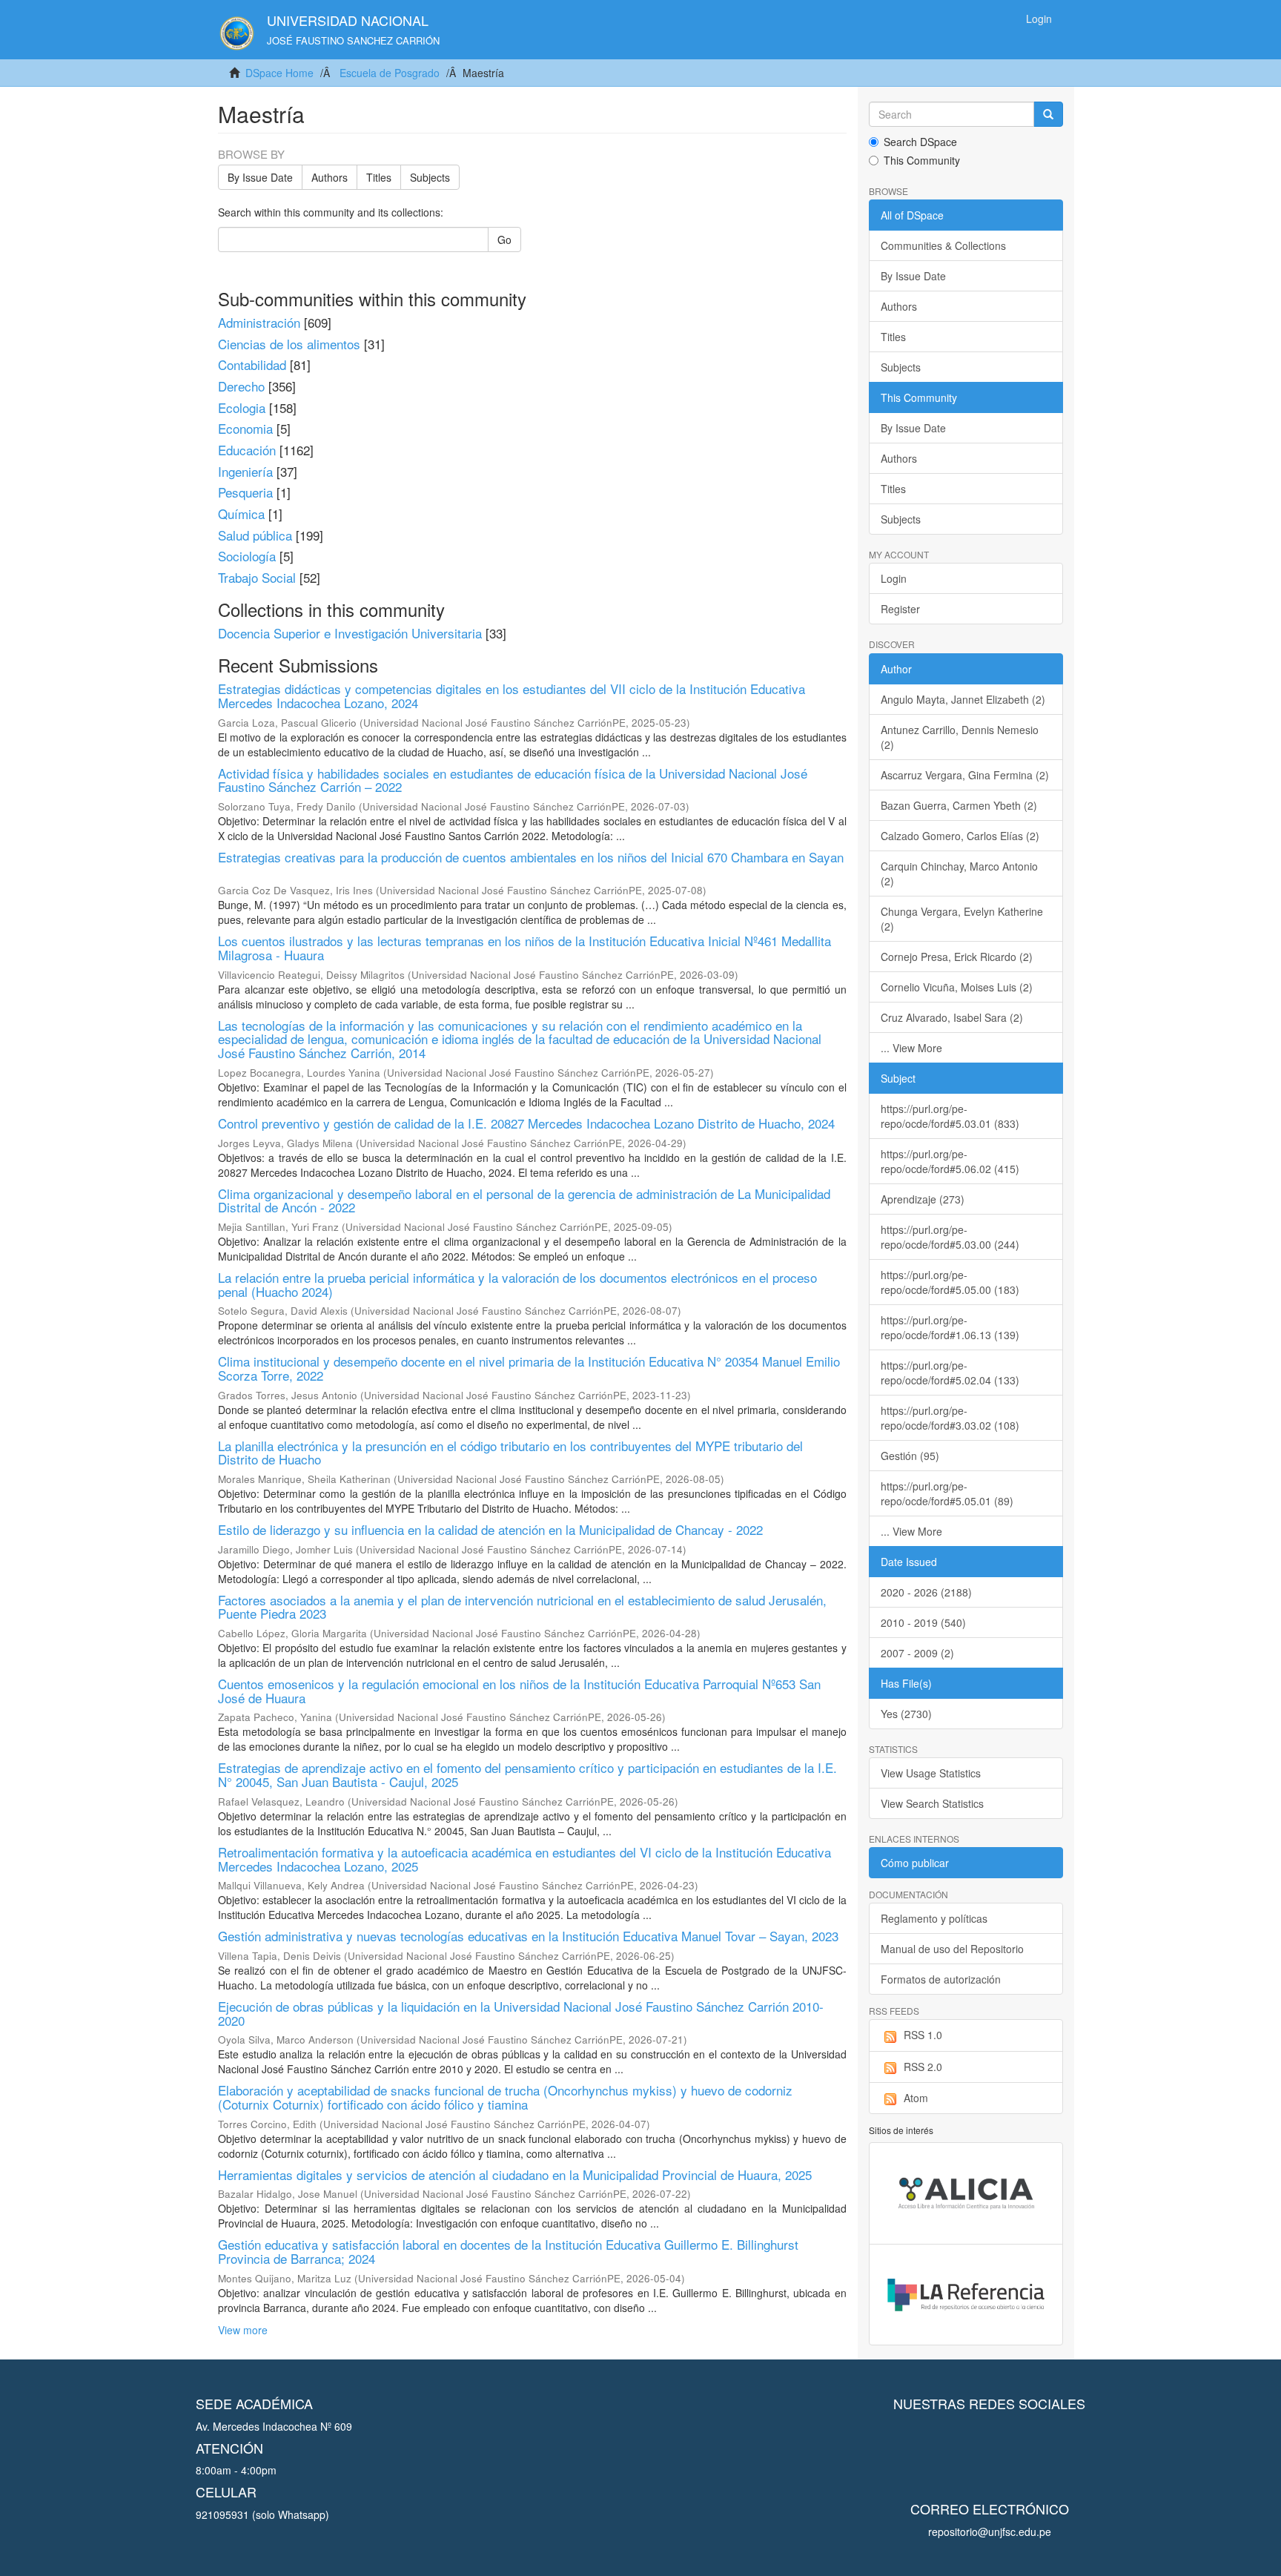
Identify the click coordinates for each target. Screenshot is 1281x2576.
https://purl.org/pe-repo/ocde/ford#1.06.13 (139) (950, 1327)
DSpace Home (279, 73)
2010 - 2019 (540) (923, 1622)
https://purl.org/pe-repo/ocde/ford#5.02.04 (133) (950, 1373)
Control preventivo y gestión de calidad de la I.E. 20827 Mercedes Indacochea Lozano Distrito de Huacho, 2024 (526, 1123)
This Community (922, 160)
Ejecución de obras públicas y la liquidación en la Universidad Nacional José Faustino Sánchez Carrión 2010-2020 (521, 2013)
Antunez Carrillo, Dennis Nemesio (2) (960, 737)
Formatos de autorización (941, 1979)
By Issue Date (260, 177)
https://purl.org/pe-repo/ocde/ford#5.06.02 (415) (950, 1161)
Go (504, 240)
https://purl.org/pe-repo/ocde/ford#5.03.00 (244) (950, 1237)
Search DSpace (920, 142)
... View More (911, 1048)
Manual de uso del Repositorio (952, 1949)
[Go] (1048, 114)
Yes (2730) (906, 1714)
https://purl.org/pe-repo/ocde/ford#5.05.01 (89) (947, 1493)
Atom (916, 2098)
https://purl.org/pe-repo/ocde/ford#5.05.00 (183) (950, 1282)
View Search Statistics (932, 1803)
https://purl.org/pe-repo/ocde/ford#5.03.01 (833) (950, 1116)
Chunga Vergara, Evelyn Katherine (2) (962, 919)
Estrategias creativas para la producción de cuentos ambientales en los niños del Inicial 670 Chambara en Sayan (531, 857)
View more (243, 2330)
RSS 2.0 (923, 2067)
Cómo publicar (915, 1863)
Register (900, 609)
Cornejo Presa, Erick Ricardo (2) (957, 957)
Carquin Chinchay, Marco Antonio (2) (959, 873)
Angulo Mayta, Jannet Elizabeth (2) (963, 699)
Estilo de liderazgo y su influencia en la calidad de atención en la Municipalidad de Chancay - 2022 (490, 1529)
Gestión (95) (910, 1456)
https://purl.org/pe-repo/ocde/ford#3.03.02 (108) (950, 1418)
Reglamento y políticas (934, 1918)
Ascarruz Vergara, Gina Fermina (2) (965, 775)
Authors (330, 177)
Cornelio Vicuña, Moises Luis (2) (957, 987)
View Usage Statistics (931, 1773)
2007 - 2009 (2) (917, 1653)
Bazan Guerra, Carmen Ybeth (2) (959, 805)
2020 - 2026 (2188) (926, 1592)
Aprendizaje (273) (923, 1199)
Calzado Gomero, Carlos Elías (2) (960, 836)
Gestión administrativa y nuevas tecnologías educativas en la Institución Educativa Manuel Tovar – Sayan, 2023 (528, 1936)
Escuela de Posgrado (390, 73)
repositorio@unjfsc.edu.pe (990, 2532)
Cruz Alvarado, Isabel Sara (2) (952, 1017)
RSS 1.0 (923, 2035)
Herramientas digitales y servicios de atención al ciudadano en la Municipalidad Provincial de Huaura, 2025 (515, 2174)
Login (894, 578)
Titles (379, 177)
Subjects (430, 177)
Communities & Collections (943, 245)
